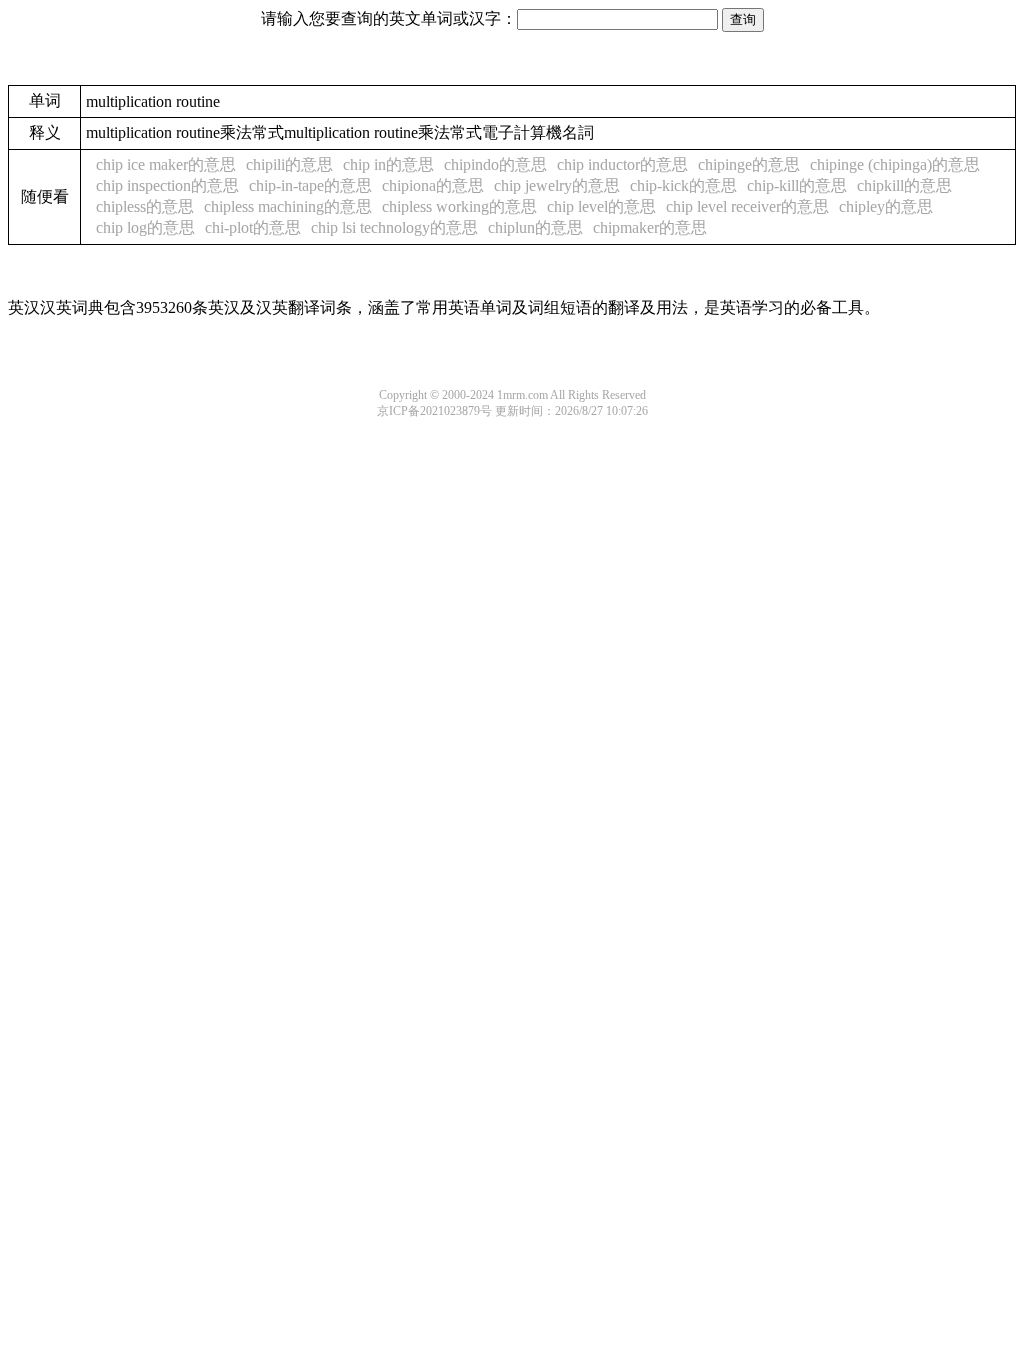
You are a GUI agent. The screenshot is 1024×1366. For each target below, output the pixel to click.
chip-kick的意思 (683, 185)
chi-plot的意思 (253, 227)
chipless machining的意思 (288, 206)
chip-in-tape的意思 (310, 185)
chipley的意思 (886, 206)
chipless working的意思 (459, 206)
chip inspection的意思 (167, 185)
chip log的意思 (145, 227)
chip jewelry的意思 (557, 185)
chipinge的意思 (749, 164)
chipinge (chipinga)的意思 (895, 164)
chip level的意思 (601, 206)
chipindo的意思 (495, 164)
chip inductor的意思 (622, 164)
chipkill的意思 (904, 185)
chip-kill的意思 (797, 185)
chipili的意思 (289, 164)
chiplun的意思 (535, 227)
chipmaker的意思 (650, 227)
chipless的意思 (145, 206)
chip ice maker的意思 (166, 164)
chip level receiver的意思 (747, 206)
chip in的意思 (388, 164)
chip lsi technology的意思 (394, 227)
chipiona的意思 (433, 185)
